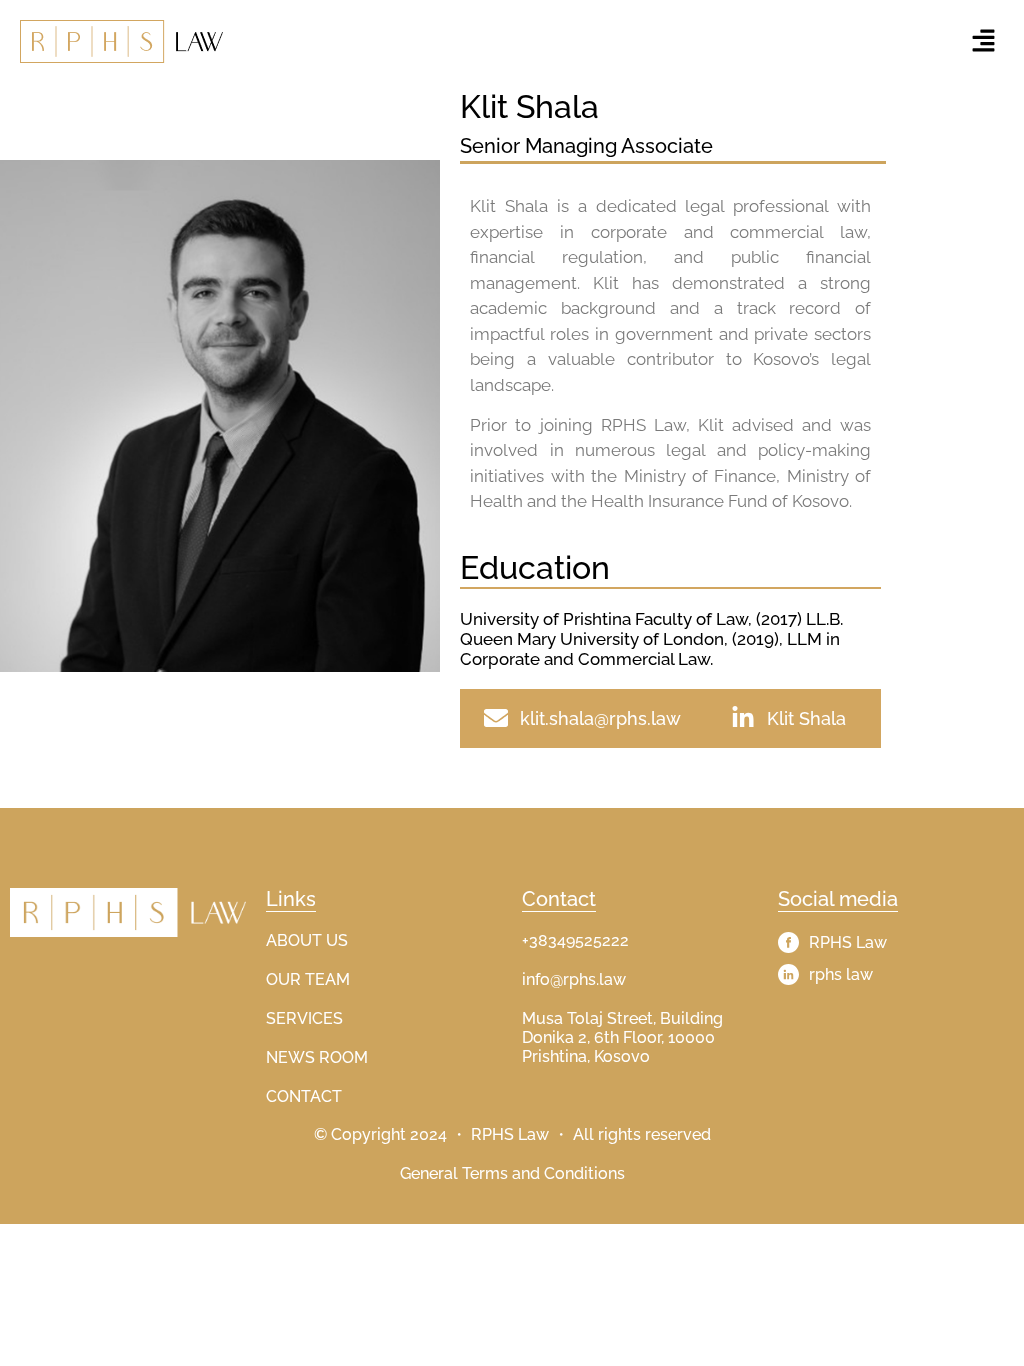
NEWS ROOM (317, 1057)
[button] (984, 41)
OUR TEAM (308, 979)
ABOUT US (307, 940)
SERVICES (304, 1018)
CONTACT (304, 1096)
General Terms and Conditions (512, 1173)
